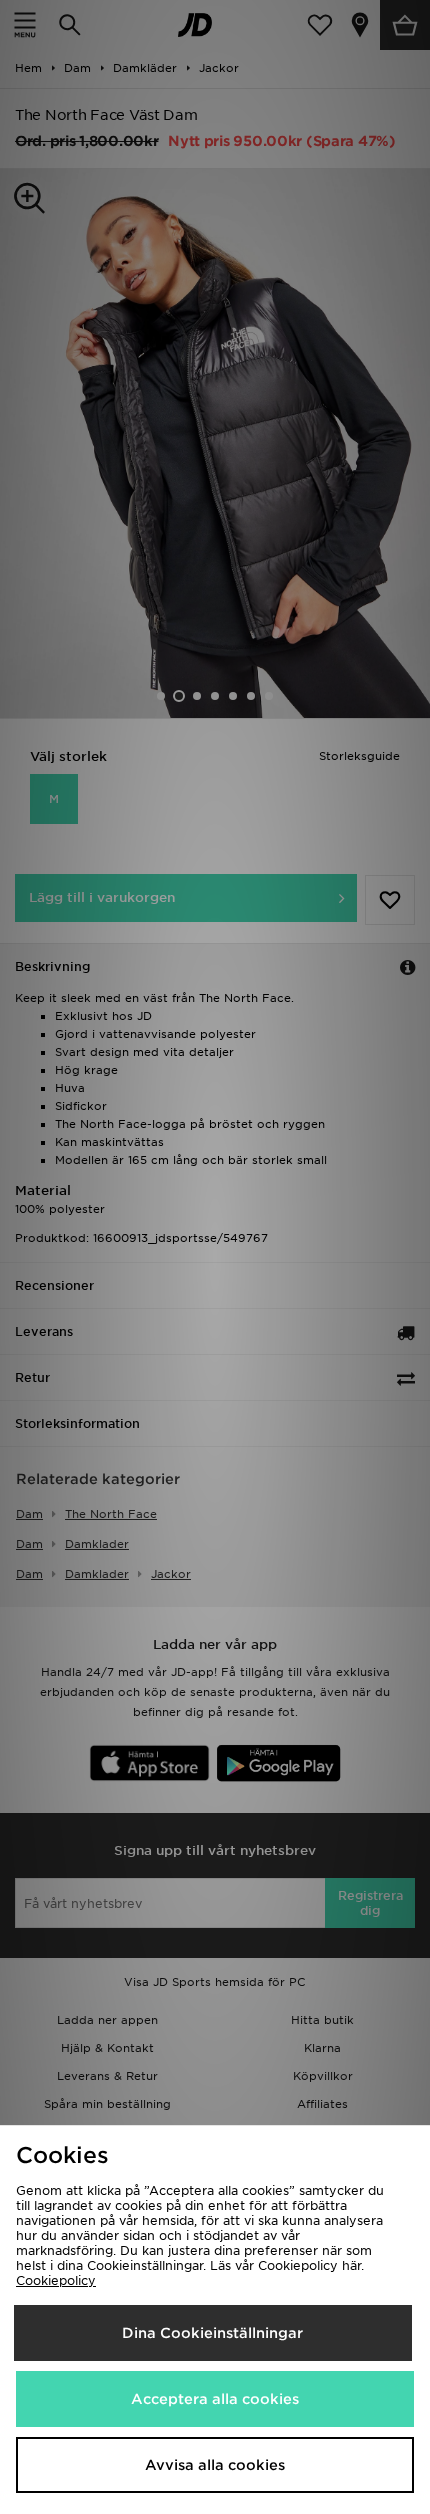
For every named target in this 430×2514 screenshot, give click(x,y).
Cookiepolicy (56, 2280)
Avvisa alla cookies (215, 2465)
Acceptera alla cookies (215, 2399)
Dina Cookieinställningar (212, 2333)
